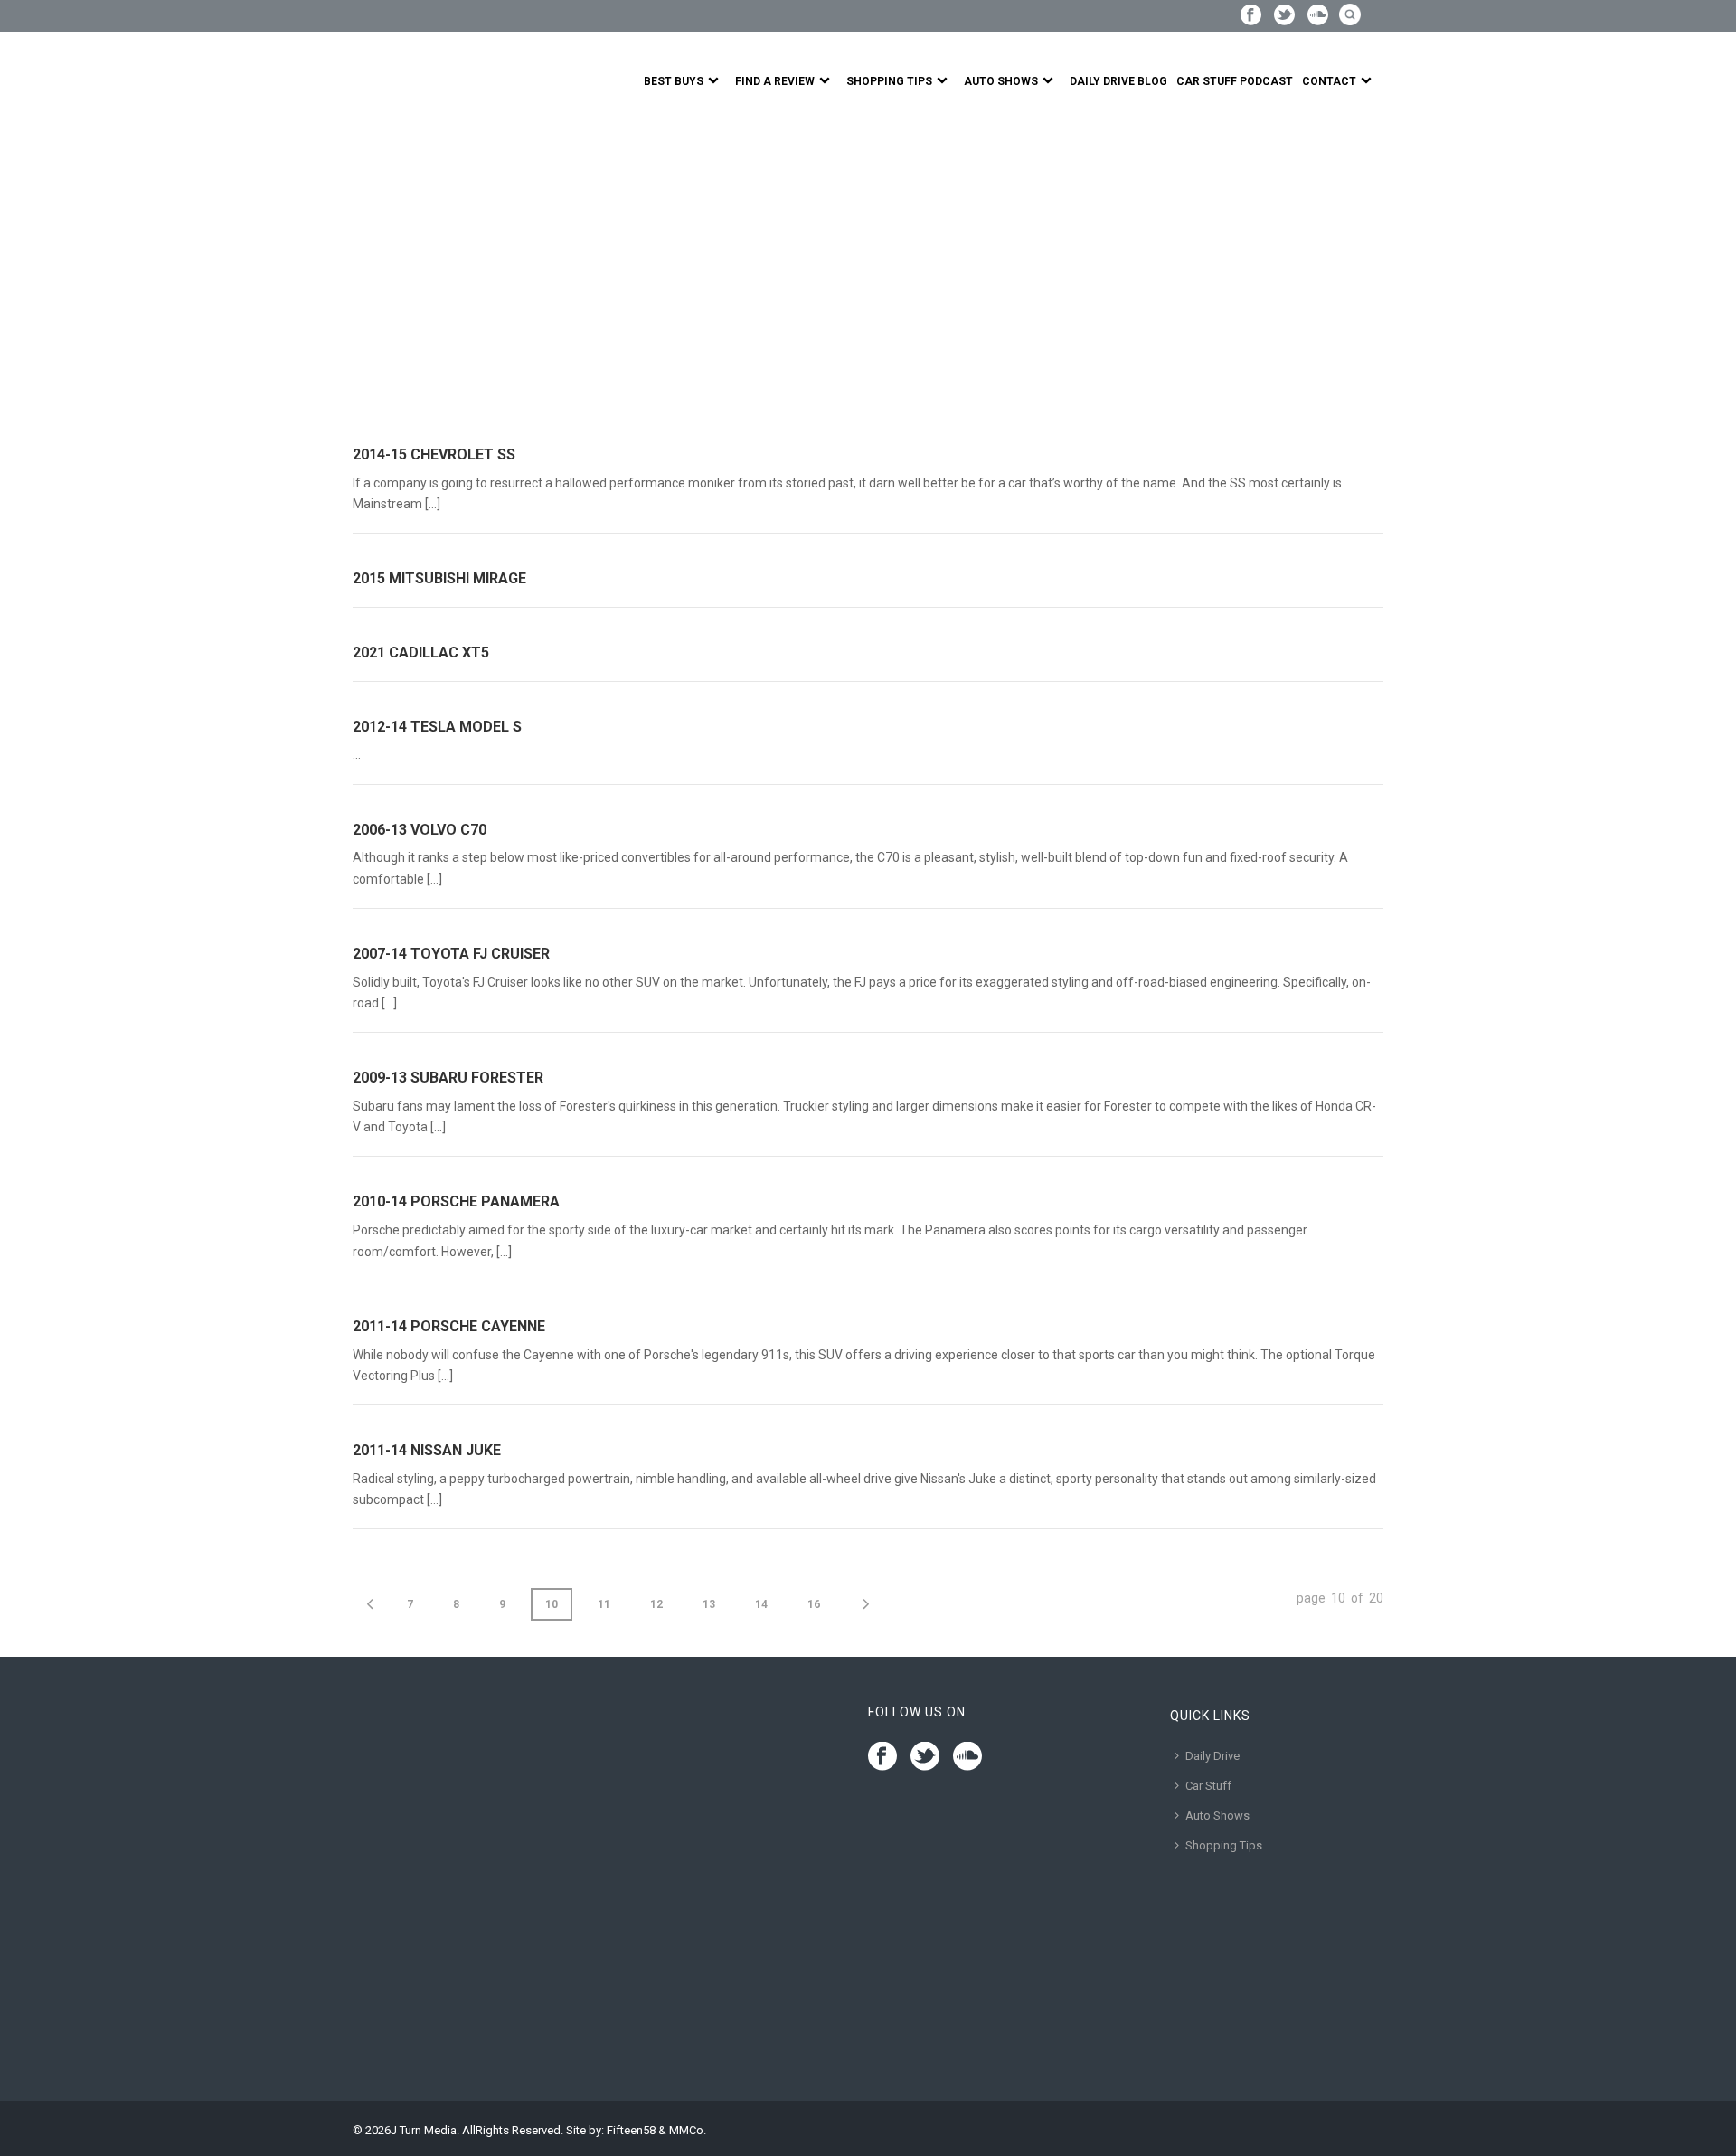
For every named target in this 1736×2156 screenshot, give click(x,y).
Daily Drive (1212, 1756)
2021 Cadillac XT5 (421, 652)
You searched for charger (474, 271)
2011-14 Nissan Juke (427, 1450)
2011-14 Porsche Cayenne (449, 1326)
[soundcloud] (967, 1757)
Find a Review (775, 81)
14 (761, 1604)
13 (709, 1604)
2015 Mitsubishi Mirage (439, 578)
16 (814, 1604)
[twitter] (925, 1757)
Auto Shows (1001, 81)
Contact (1329, 81)
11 (604, 1604)
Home (369, 271)
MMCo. (688, 2130)
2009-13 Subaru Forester (448, 1078)
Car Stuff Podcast (1235, 81)
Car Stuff (1208, 1786)
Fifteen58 (631, 2130)
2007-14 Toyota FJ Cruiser (451, 954)
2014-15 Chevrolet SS (434, 454)
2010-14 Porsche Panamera (456, 1201)
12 (656, 1604)
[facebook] (882, 1757)
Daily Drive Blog (1118, 81)
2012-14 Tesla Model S (437, 727)
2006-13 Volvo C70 (420, 830)
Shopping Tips (889, 81)
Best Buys (674, 81)
